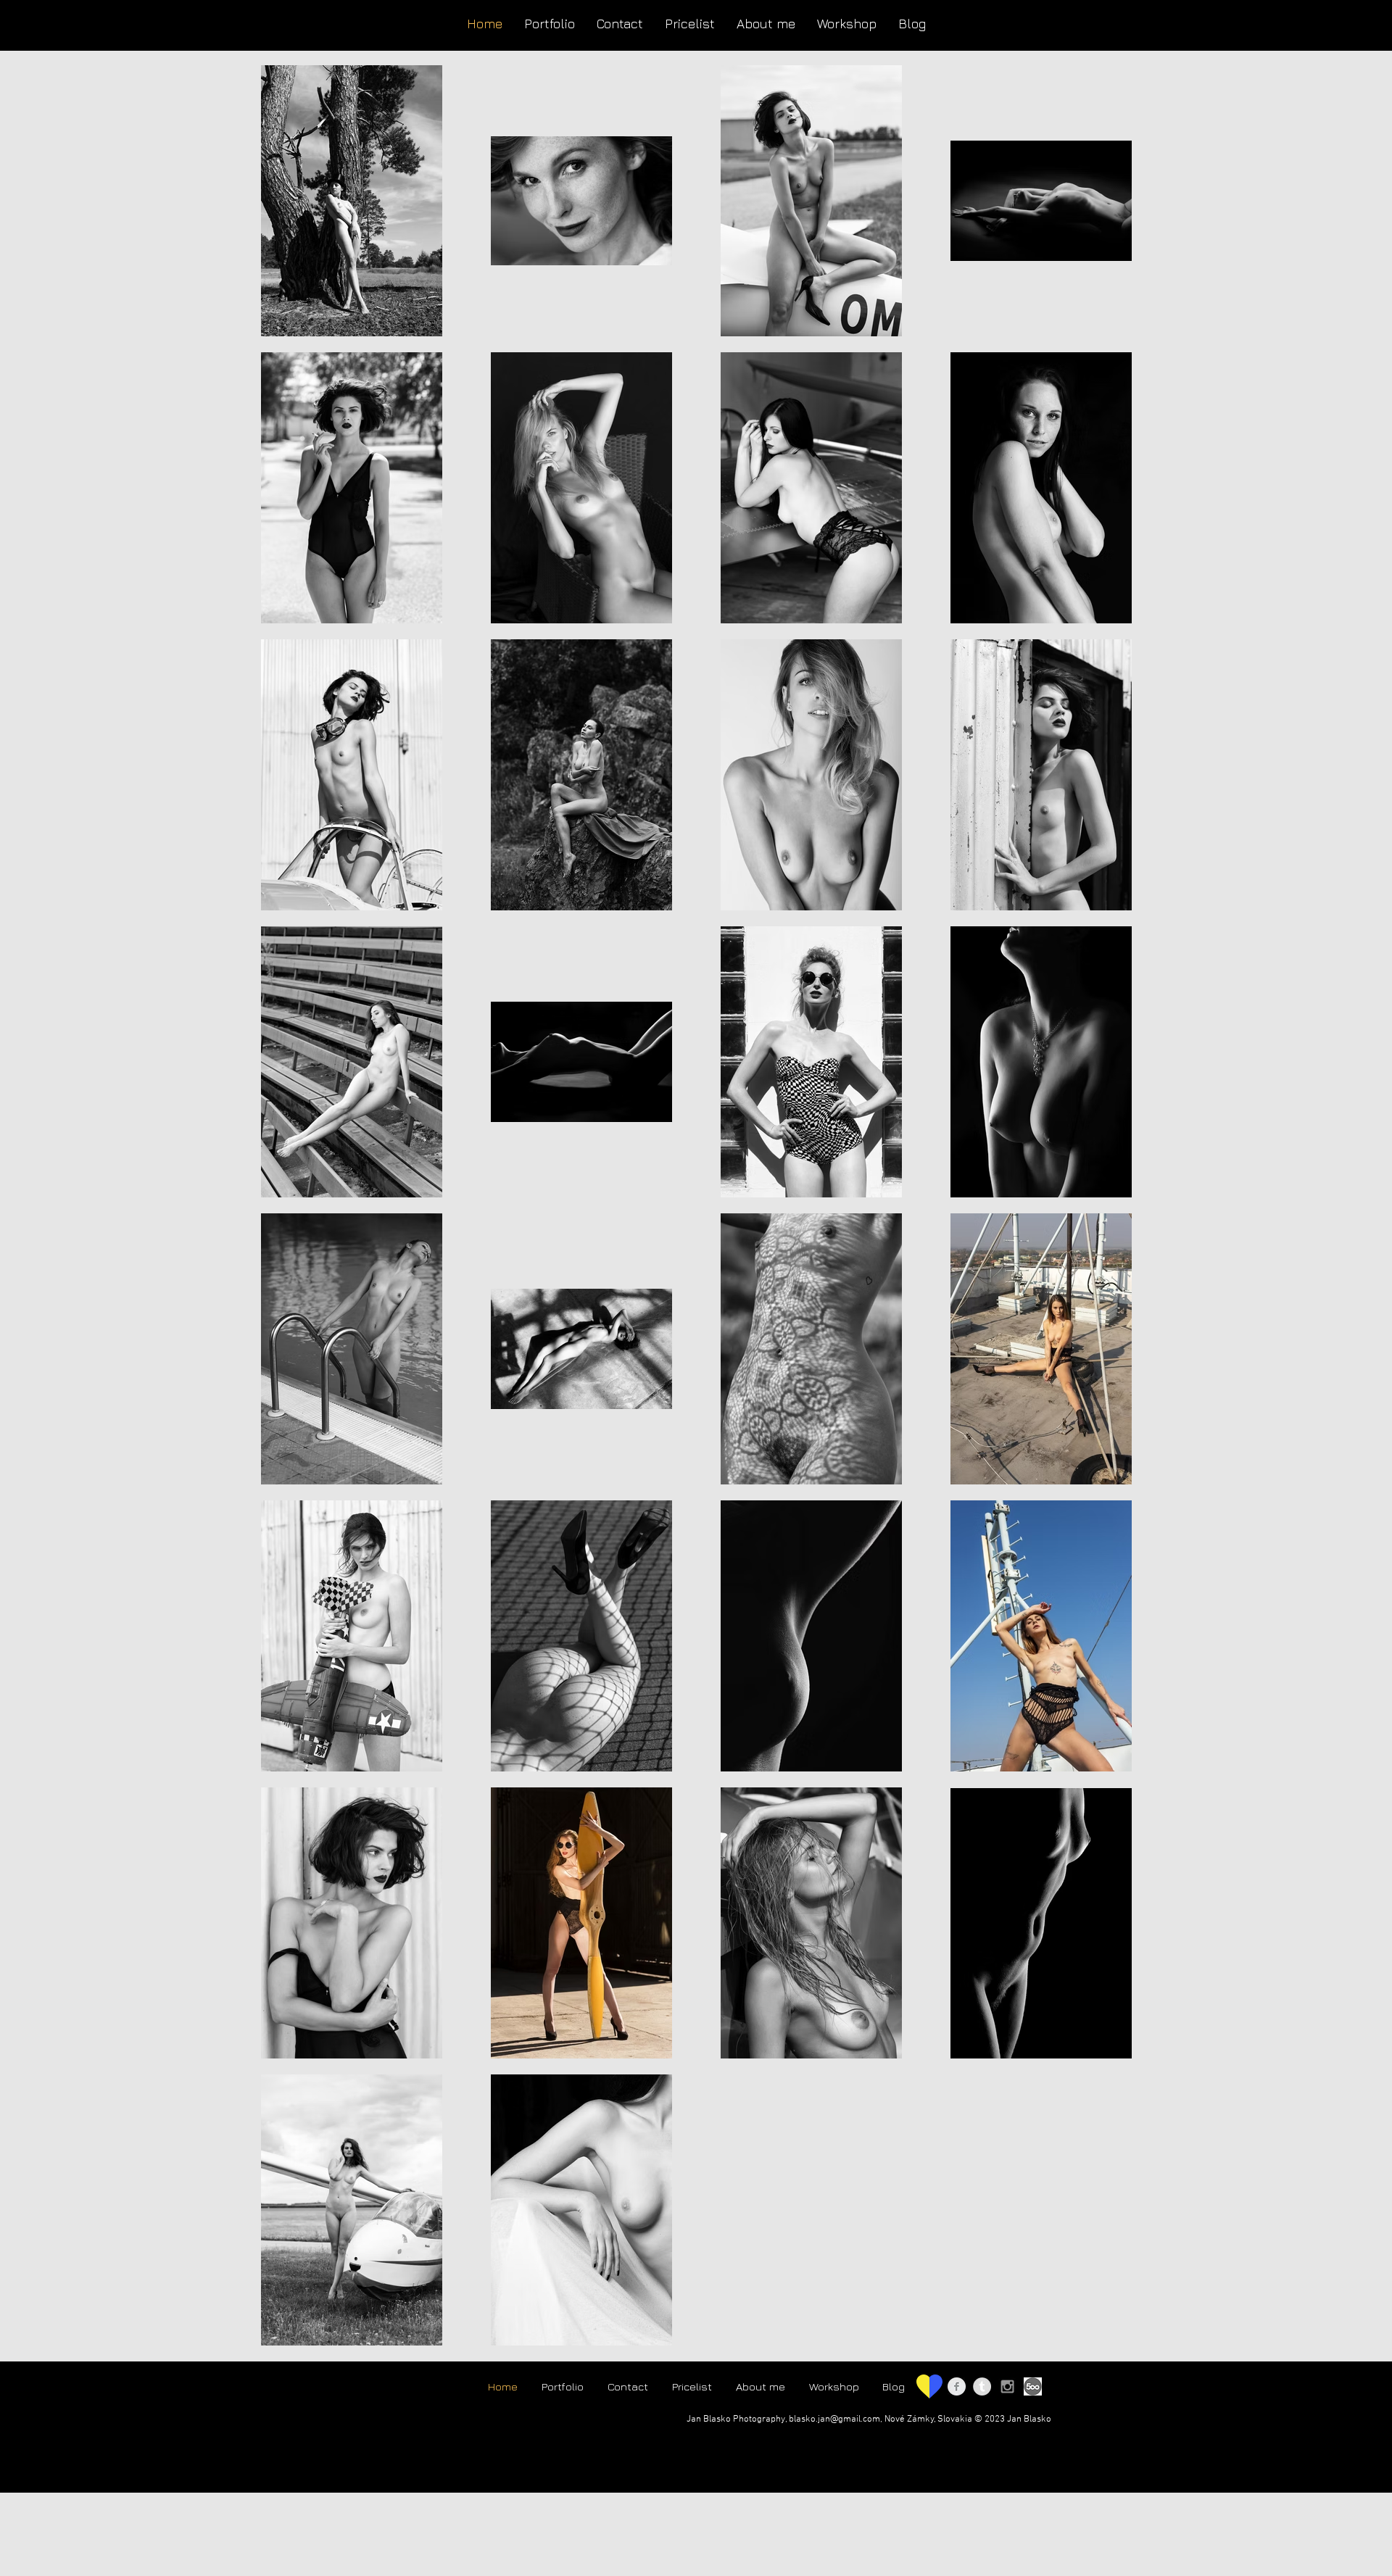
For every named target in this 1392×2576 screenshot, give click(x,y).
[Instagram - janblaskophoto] (1007, 2386)
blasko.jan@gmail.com (834, 2419)
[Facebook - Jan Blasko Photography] (957, 2386)
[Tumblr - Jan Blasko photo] (982, 2386)
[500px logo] (1033, 2386)
